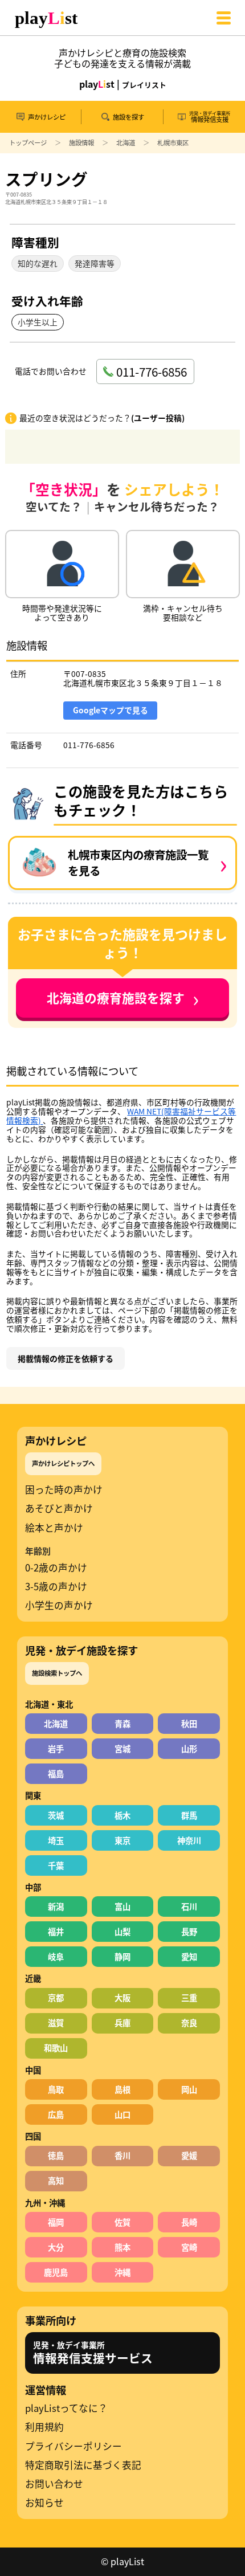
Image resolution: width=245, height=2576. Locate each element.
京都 (56, 1997)
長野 (189, 1931)
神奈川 (189, 1840)
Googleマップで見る (111, 710)
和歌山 (56, 2048)
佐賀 (122, 2222)
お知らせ (44, 2503)
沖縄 (122, 2272)
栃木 (122, 1815)
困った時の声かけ (64, 1490)
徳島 (56, 2155)
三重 (189, 1997)
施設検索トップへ (57, 1673)
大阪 (122, 1997)
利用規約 (44, 2427)
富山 (122, 1906)
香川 (122, 2155)
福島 (56, 1773)
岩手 (56, 1748)
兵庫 (122, 2022)
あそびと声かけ (59, 1509)
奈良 (189, 2022)
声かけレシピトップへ (63, 1463)
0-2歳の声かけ (56, 1568)
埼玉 (56, 1840)
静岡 (122, 1956)
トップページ (28, 142)
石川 (189, 1906)
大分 (56, 2247)
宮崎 (189, 2247)
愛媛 (189, 2155)
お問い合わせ (54, 2484)
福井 (56, 1931)
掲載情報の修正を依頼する (66, 1358)
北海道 (126, 142)
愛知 (189, 1956)
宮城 (122, 1748)
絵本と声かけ (54, 1528)
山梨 (122, 1931)
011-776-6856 (89, 745)
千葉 (56, 1865)
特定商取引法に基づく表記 (83, 2465)
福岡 (56, 2222)
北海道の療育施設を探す (123, 998)
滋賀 (56, 2022)
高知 (56, 2180)
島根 (122, 2089)
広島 (56, 2114)
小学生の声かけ (59, 1605)
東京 (122, 1840)
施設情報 (81, 142)
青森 (122, 1723)
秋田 (189, 1723)
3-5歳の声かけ (56, 1587)
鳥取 (56, 2089)
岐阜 (56, 1956)
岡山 (189, 2089)
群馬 (189, 1815)
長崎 (189, 2222)
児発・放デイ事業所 (93, 2353)
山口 (122, 2114)
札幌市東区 (173, 142)
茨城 (56, 1815)
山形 (189, 1748)
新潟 (56, 1906)
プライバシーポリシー (73, 2446)
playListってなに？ (66, 2408)
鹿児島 (56, 2272)
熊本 (122, 2247)
